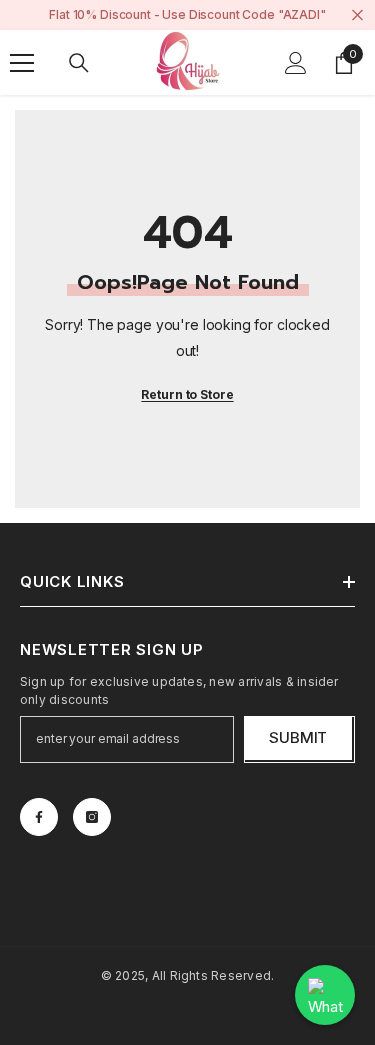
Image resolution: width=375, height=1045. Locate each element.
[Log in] (296, 63)
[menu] (22, 63)
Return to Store (187, 394)
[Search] (79, 63)
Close (357, 15)
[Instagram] (92, 817)
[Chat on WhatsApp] (325, 995)
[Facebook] (39, 817)
